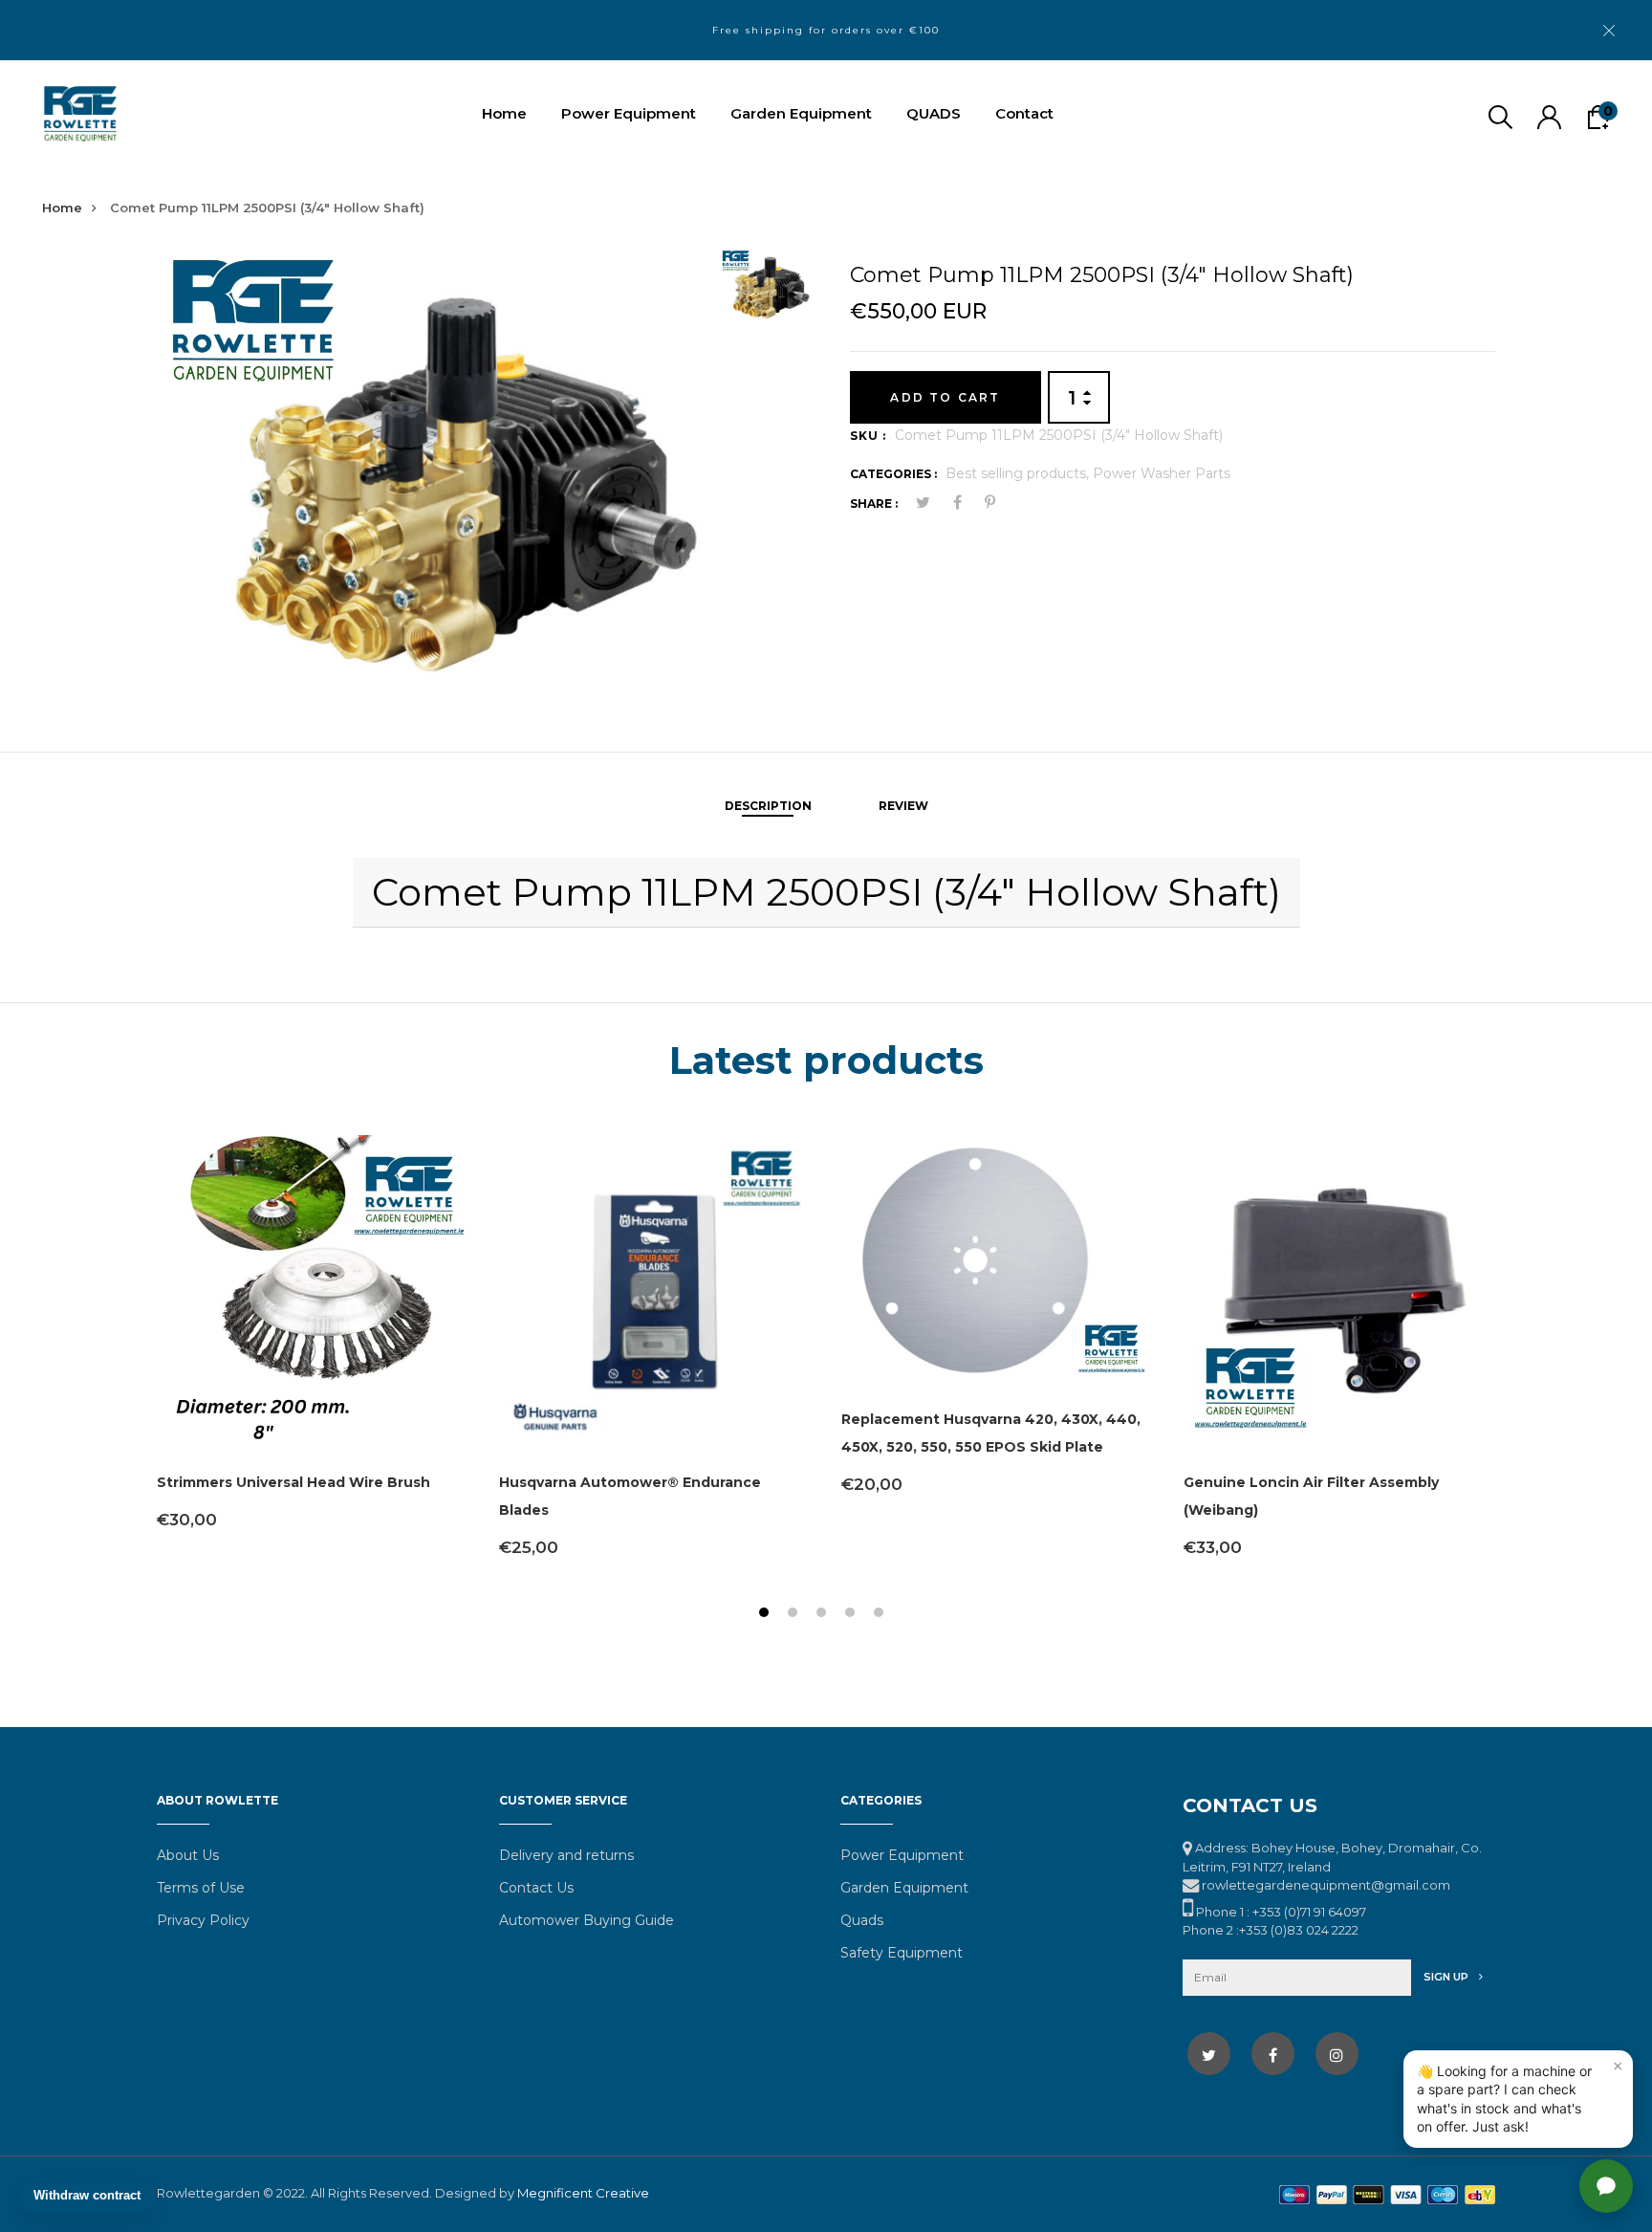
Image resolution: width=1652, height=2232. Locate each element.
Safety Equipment (902, 1953)
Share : (874, 503)
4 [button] (852, 1615)
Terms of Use (201, 1888)
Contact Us (536, 1888)
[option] (431, 467)
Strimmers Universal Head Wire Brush (293, 1482)
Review (903, 806)
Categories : (893, 474)
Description (768, 806)
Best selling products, (1019, 473)
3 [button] (824, 1615)
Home (504, 113)
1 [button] (766, 1615)
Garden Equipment (801, 113)
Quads (862, 1920)
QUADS (934, 113)
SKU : (868, 436)
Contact (1024, 113)
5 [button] (881, 1615)
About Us (188, 1855)
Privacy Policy (203, 1920)
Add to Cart (945, 397)
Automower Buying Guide (587, 1920)
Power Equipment (629, 113)
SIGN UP (1447, 1977)
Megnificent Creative (583, 2193)
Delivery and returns (566, 1855)
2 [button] (795, 1615)
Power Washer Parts (1162, 473)
